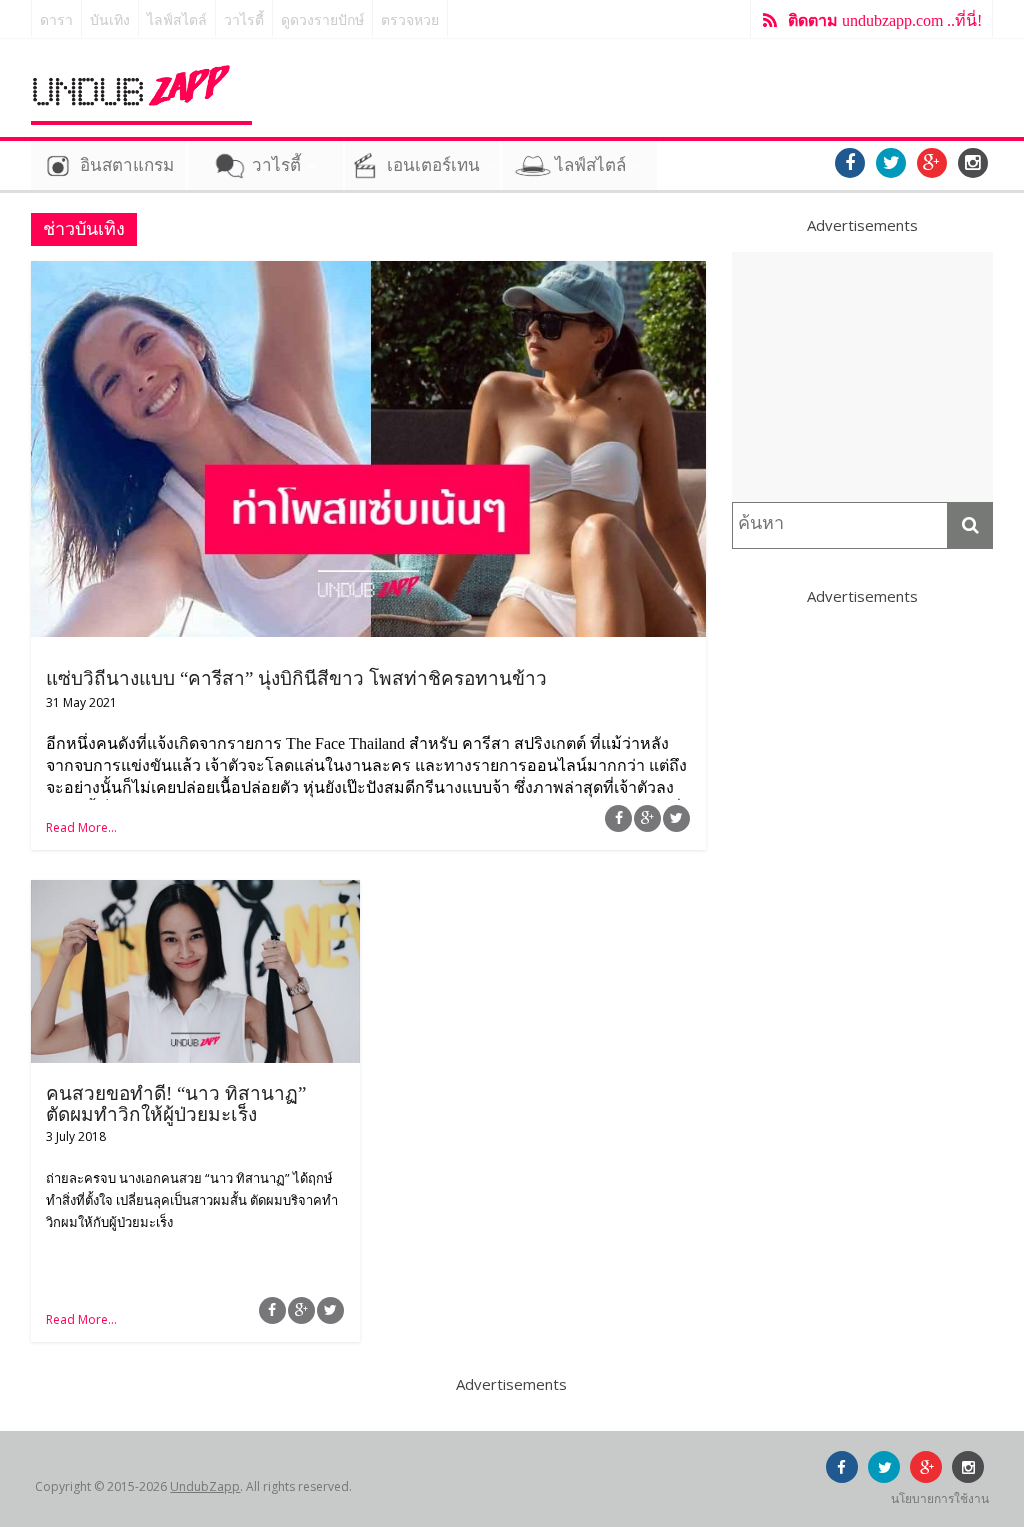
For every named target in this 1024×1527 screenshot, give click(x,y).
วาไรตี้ (244, 20)
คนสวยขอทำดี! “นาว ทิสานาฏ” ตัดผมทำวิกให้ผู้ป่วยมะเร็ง (176, 1104)
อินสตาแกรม (127, 165)
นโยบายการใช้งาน (940, 1498)
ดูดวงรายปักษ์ (322, 20)
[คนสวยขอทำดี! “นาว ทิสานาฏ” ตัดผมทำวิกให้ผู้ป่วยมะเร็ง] (195, 892)
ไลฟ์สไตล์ (177, 20)
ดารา (56, 20)
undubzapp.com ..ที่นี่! (885, 20)
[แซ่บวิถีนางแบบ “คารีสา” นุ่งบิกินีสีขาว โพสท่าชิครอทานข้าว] (368, 273)
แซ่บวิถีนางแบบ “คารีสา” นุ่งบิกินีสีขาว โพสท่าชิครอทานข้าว (296, 678)
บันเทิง (110, 20)
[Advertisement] (863, 377)
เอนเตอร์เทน (433, 165)
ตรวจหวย (410, 20)
